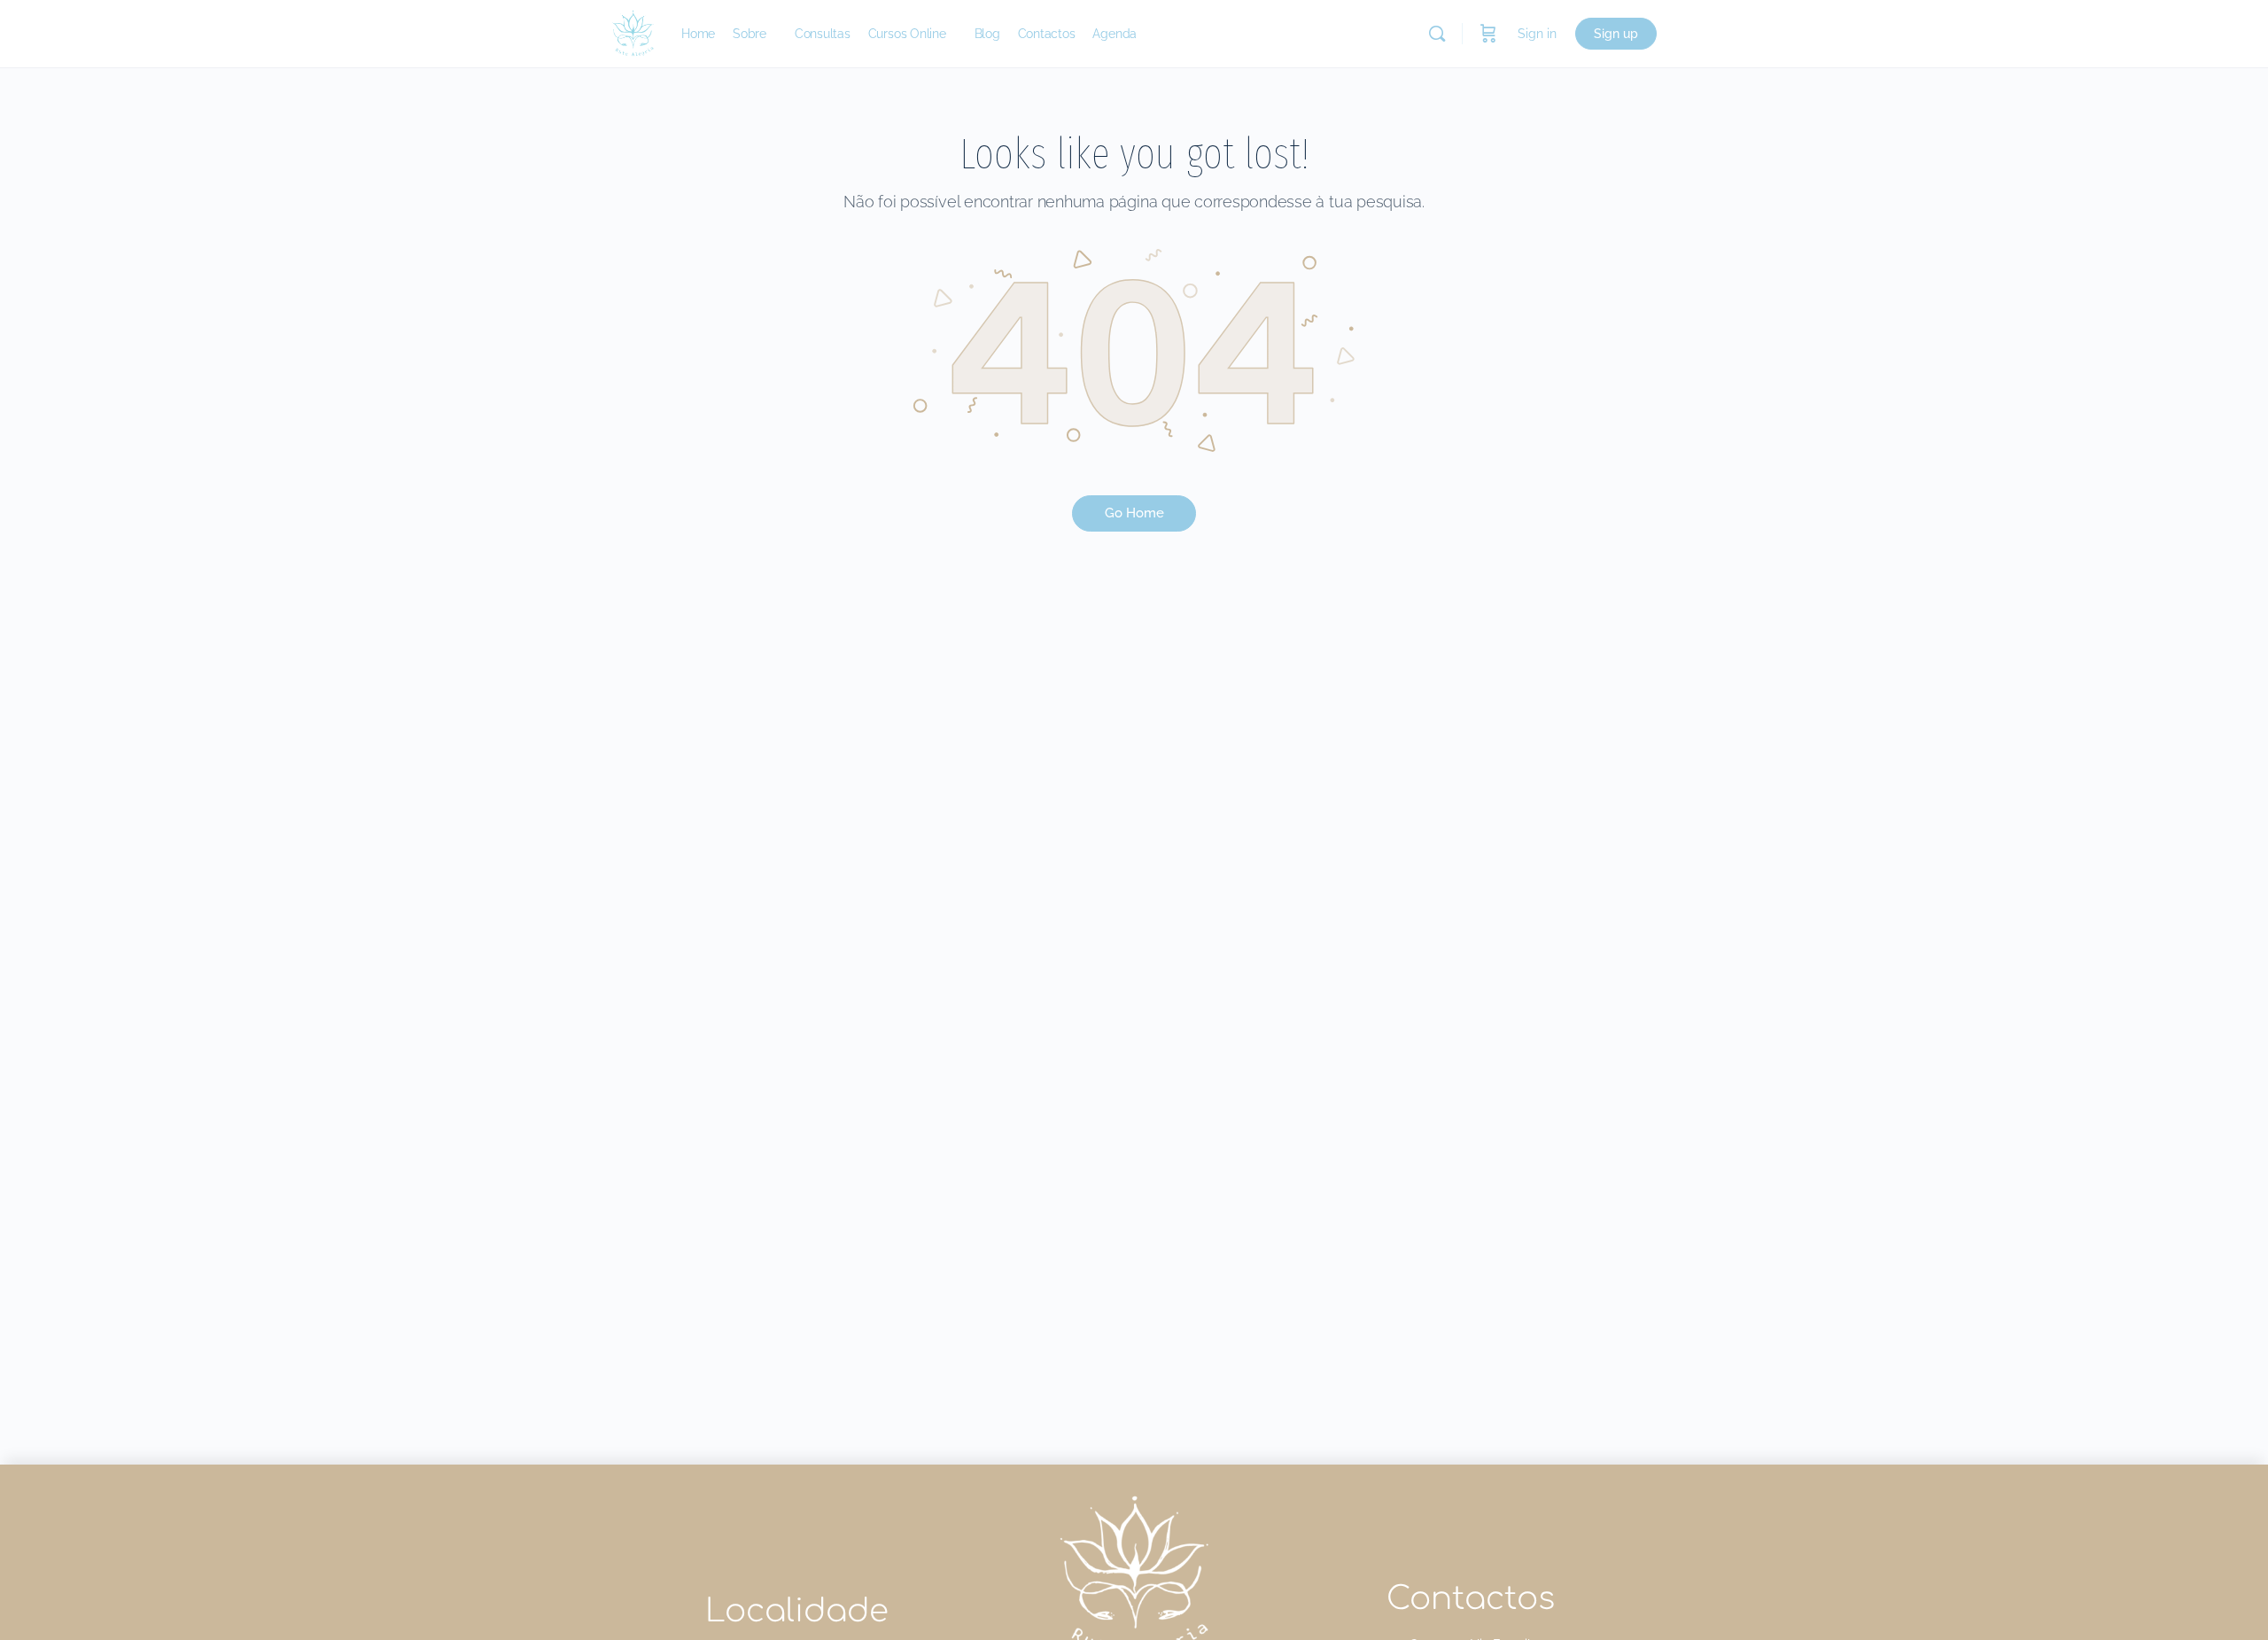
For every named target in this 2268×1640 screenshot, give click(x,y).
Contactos (1471, 1598)
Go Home (1134, 513)
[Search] (1437, 34)
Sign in (1537, 34)
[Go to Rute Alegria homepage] (633, 31)
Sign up (1616, 34)
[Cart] (1488, 34)
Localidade (797, 1611)
